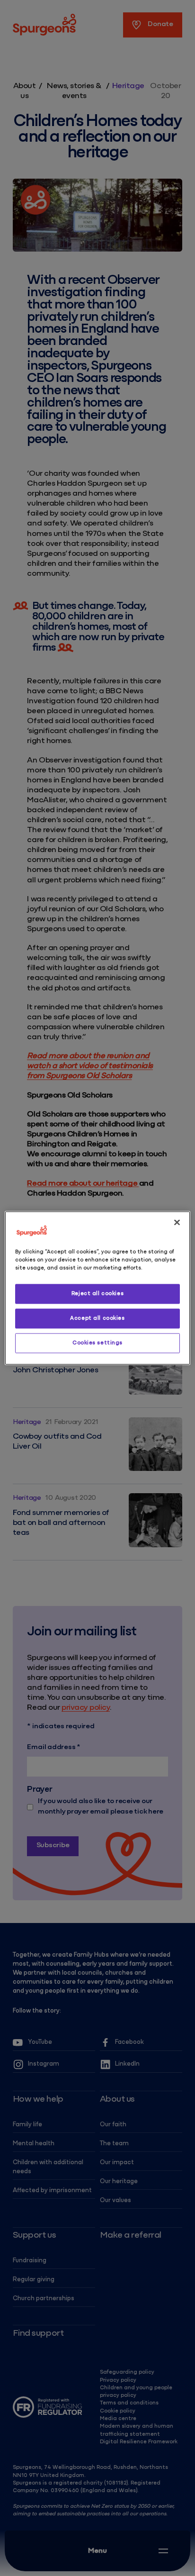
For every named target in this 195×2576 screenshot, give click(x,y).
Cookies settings (97, 1343)
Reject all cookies (97, 1294)
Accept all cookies (97, 1318)
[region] (97, 1288)
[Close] (177, 1223)
